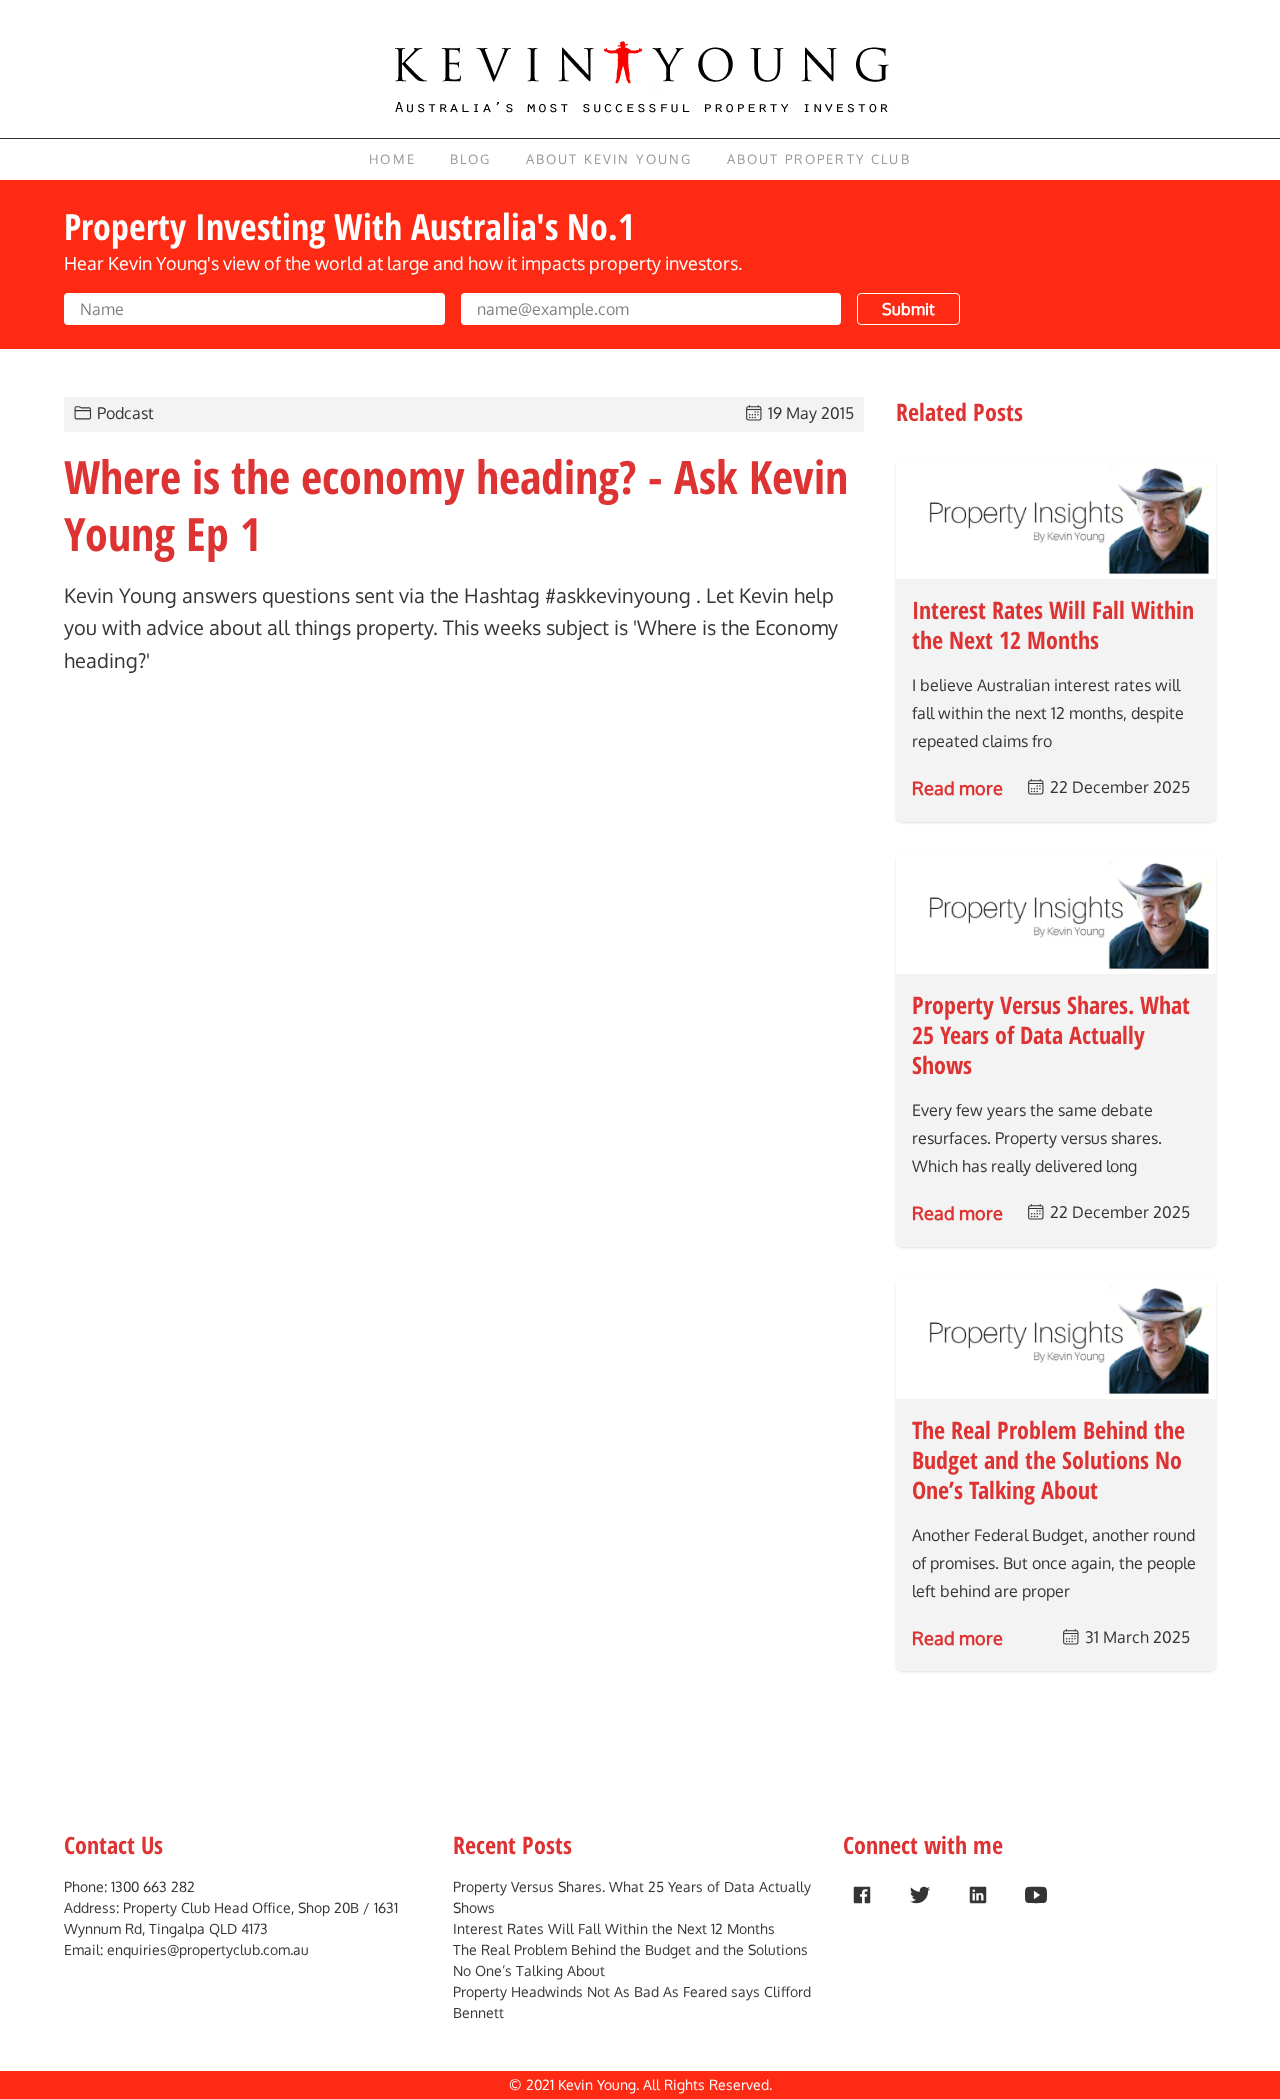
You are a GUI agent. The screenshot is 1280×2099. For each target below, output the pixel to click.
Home (392, 159)
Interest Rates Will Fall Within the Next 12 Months (614, 1928)
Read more (957, 788)
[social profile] (862, 1895)
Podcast (125, 413)
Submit (908, 309)
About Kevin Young (609, 159)
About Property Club (819, 159)
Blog (471, 159)
